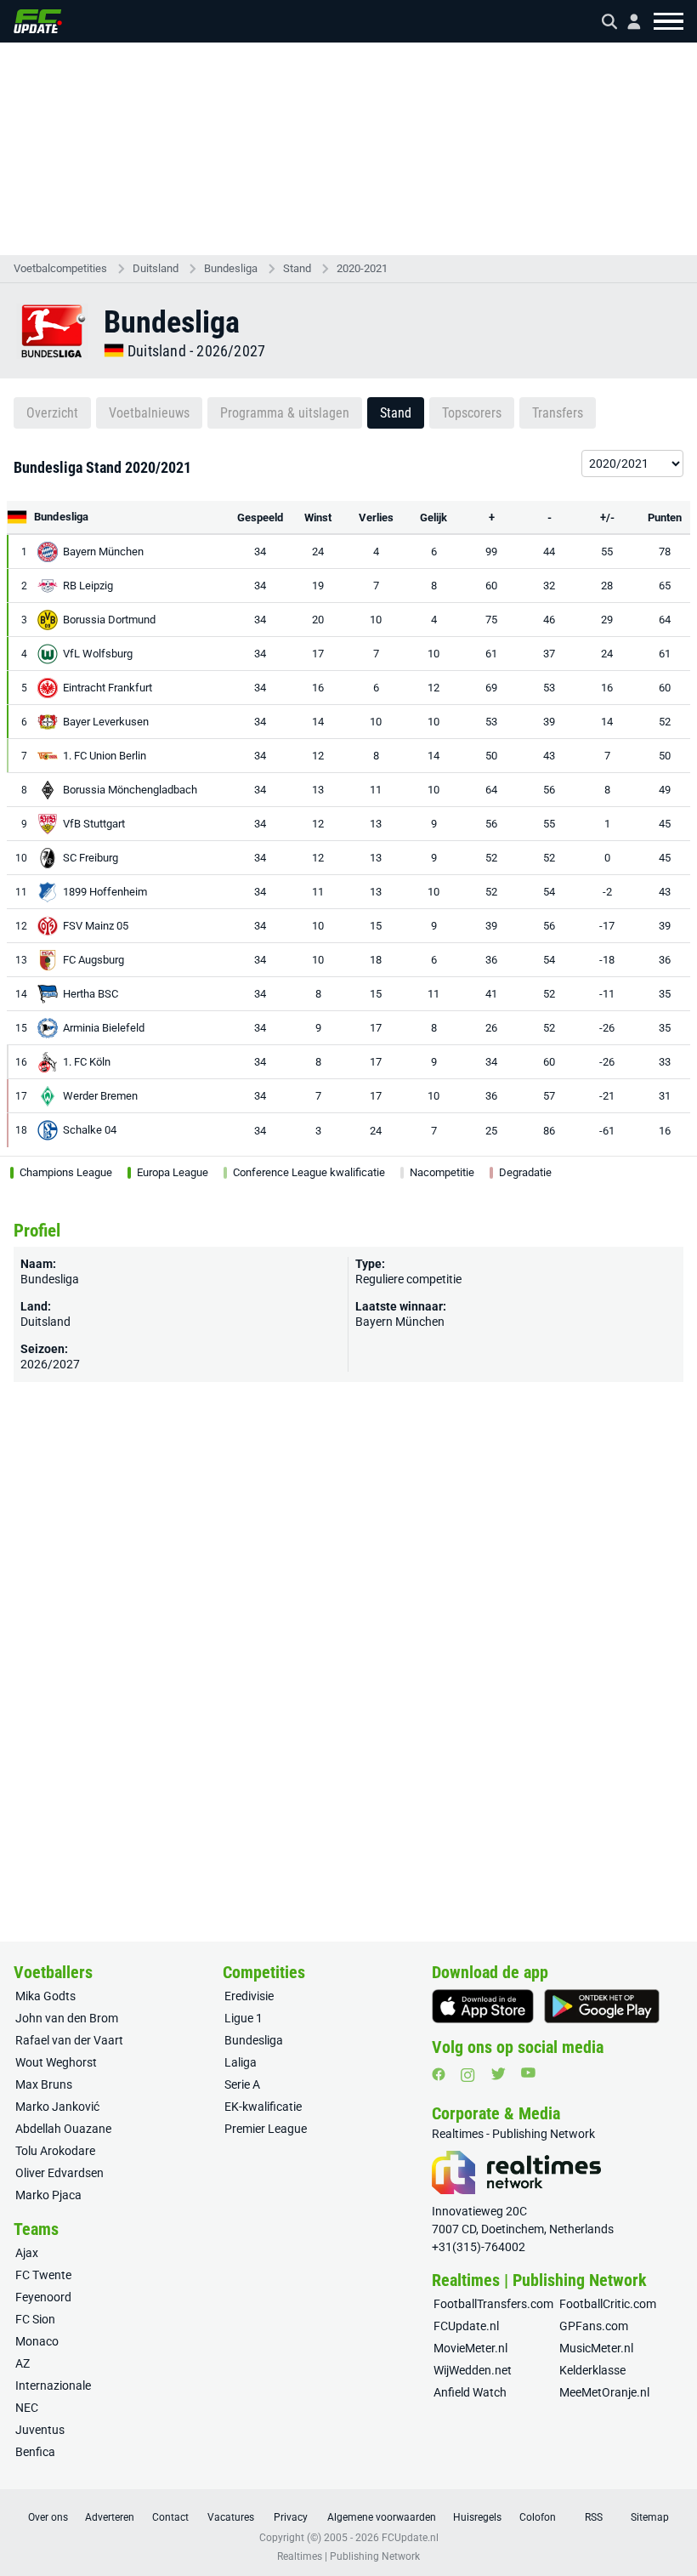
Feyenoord (43, 2297)
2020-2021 (362, 268)
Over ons (48, 2517)
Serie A (242, 2084)
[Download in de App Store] (483, 2006)
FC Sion (35, 2319)
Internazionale (53, 2386)
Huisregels (477, 2517)
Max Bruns (44, 2084)
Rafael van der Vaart (69, 2040)
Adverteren (110, 2517)
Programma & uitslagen (285, 413)
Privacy (291, 2517)
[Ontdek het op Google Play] (602, 2006)
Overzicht (52, 413)
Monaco (37, 2341)
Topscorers (472, 413)
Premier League (266, 2129)
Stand (297, 268)
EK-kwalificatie (263, 2107)
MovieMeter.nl (470, 2348)
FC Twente (43, 2275)
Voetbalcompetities (60, 268)
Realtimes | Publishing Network (348, 2556)
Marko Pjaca (48, 2195)
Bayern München (400, 1322)
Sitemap (650, 2517)
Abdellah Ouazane (63, 2129)
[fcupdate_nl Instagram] (468, 2075)
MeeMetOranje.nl (604, 2392)
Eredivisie (249, 1996)
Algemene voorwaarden (382, 2517)
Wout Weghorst (56, 2062)
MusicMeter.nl (596, 2348)
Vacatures (231, 2517)
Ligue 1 (244, 2018)
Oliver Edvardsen (59, 2173)
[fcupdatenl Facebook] (439, 2074)
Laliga (241, 2062)
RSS (594, 2517)
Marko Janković (57, 2107)
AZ (23, 2363)
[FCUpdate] (38, 21)
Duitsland (156, 268)
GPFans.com (594, 2326)
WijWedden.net (473, 2370)
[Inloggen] (627, 22)
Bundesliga (231, 268)
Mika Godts (45, 1996)
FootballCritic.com (608, 2304)
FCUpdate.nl (466, 2326)
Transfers (558, 413)
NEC (27, 2408)
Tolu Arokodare (55, 2151)
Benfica (35, 2452)
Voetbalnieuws (149, 413)
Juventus (40, 2430)
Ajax (27, 2253)
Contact (170, 2517)
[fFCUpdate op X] (498, 2074)
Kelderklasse (592, 2370)
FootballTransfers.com (493, 2304)
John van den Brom (67, 2018)
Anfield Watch (470, 2392)
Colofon (538, 2517)
